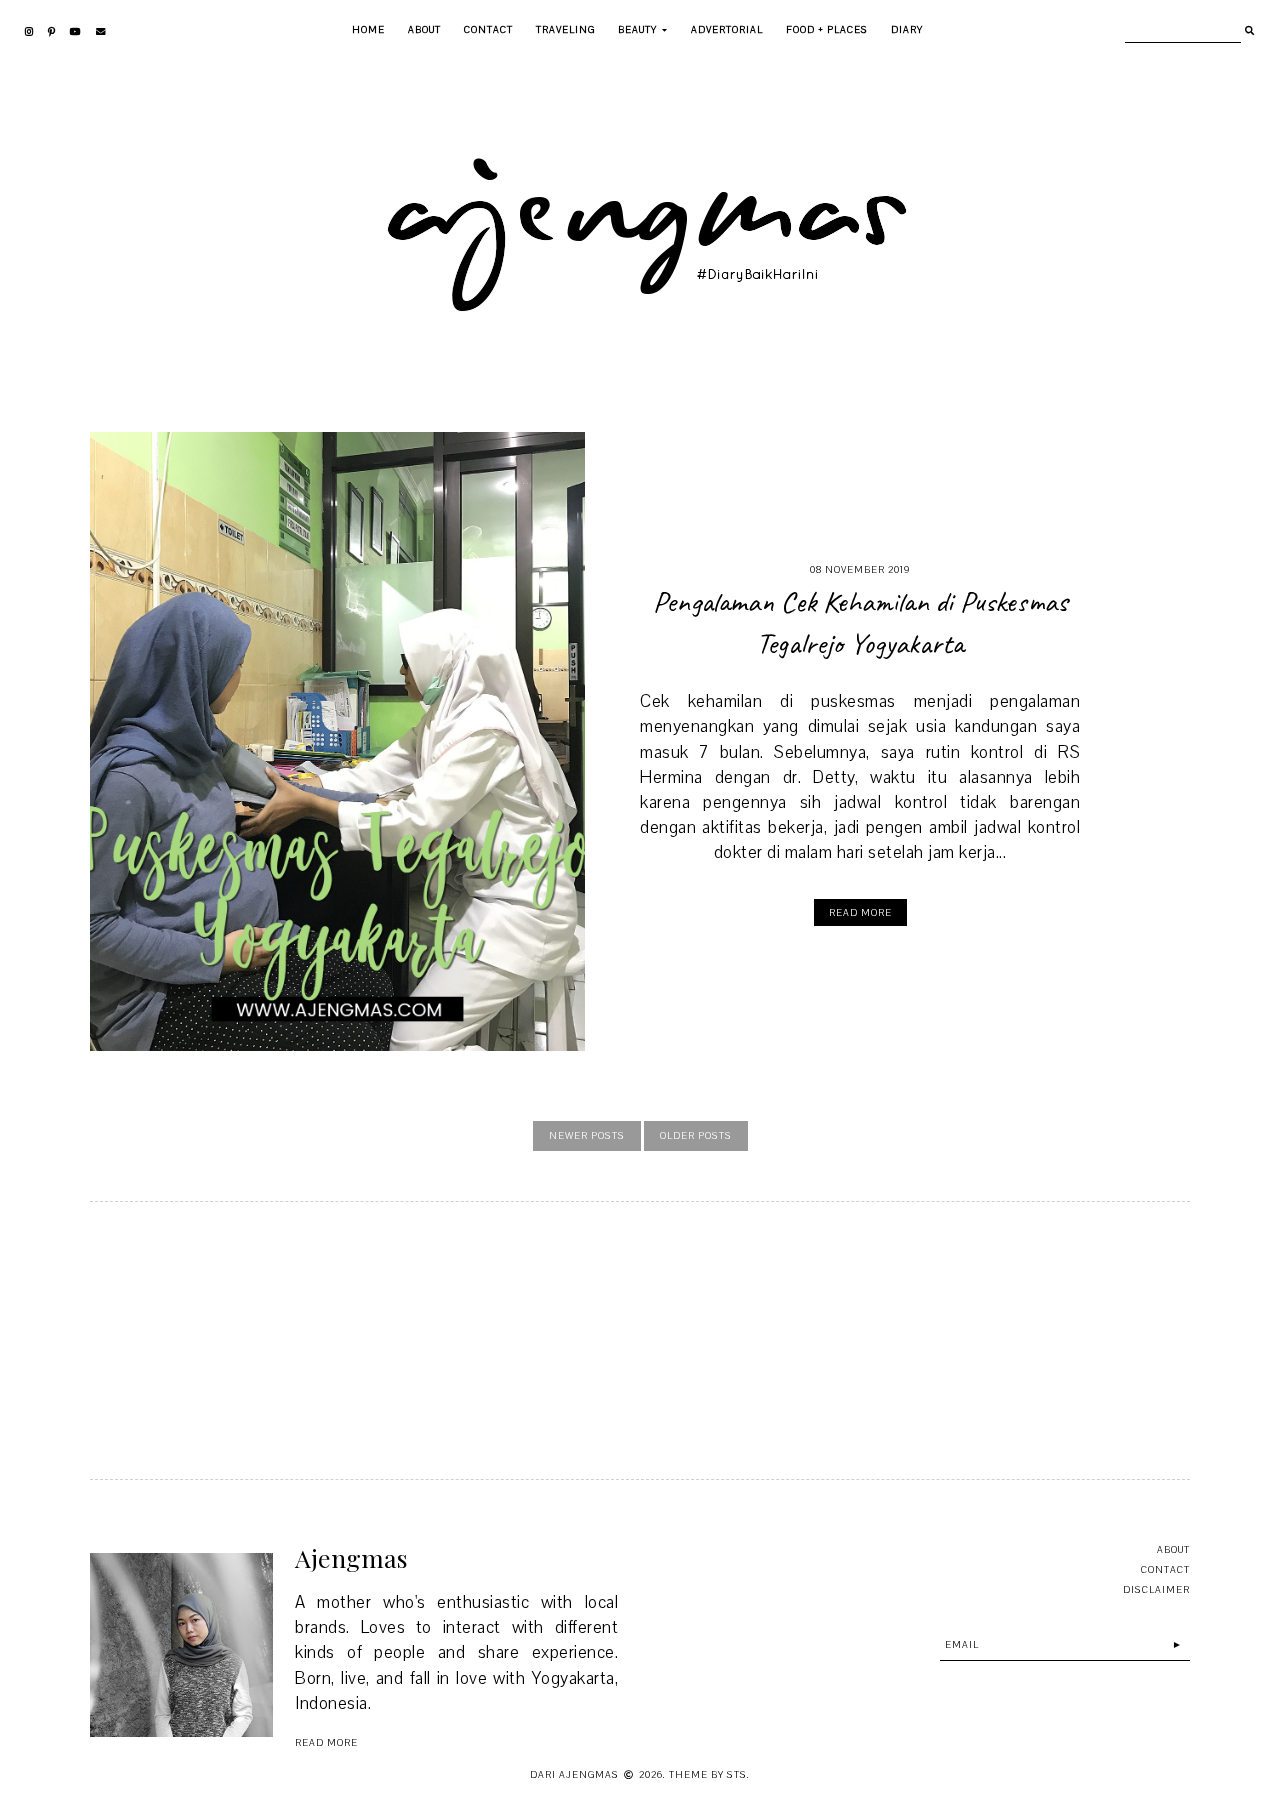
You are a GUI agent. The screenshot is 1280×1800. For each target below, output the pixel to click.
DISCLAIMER (1156, 1589)
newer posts (587, 1135)
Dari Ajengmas (574, 1774)
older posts (696, 1135)
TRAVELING (565, 29)
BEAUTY (637, 29)
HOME (368, 29)
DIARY (907, 29)
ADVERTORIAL (727, 29)
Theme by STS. (709, 1774)
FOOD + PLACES (827, 29)
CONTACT (488, 29)
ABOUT (424, 29)
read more (326, 1742)
